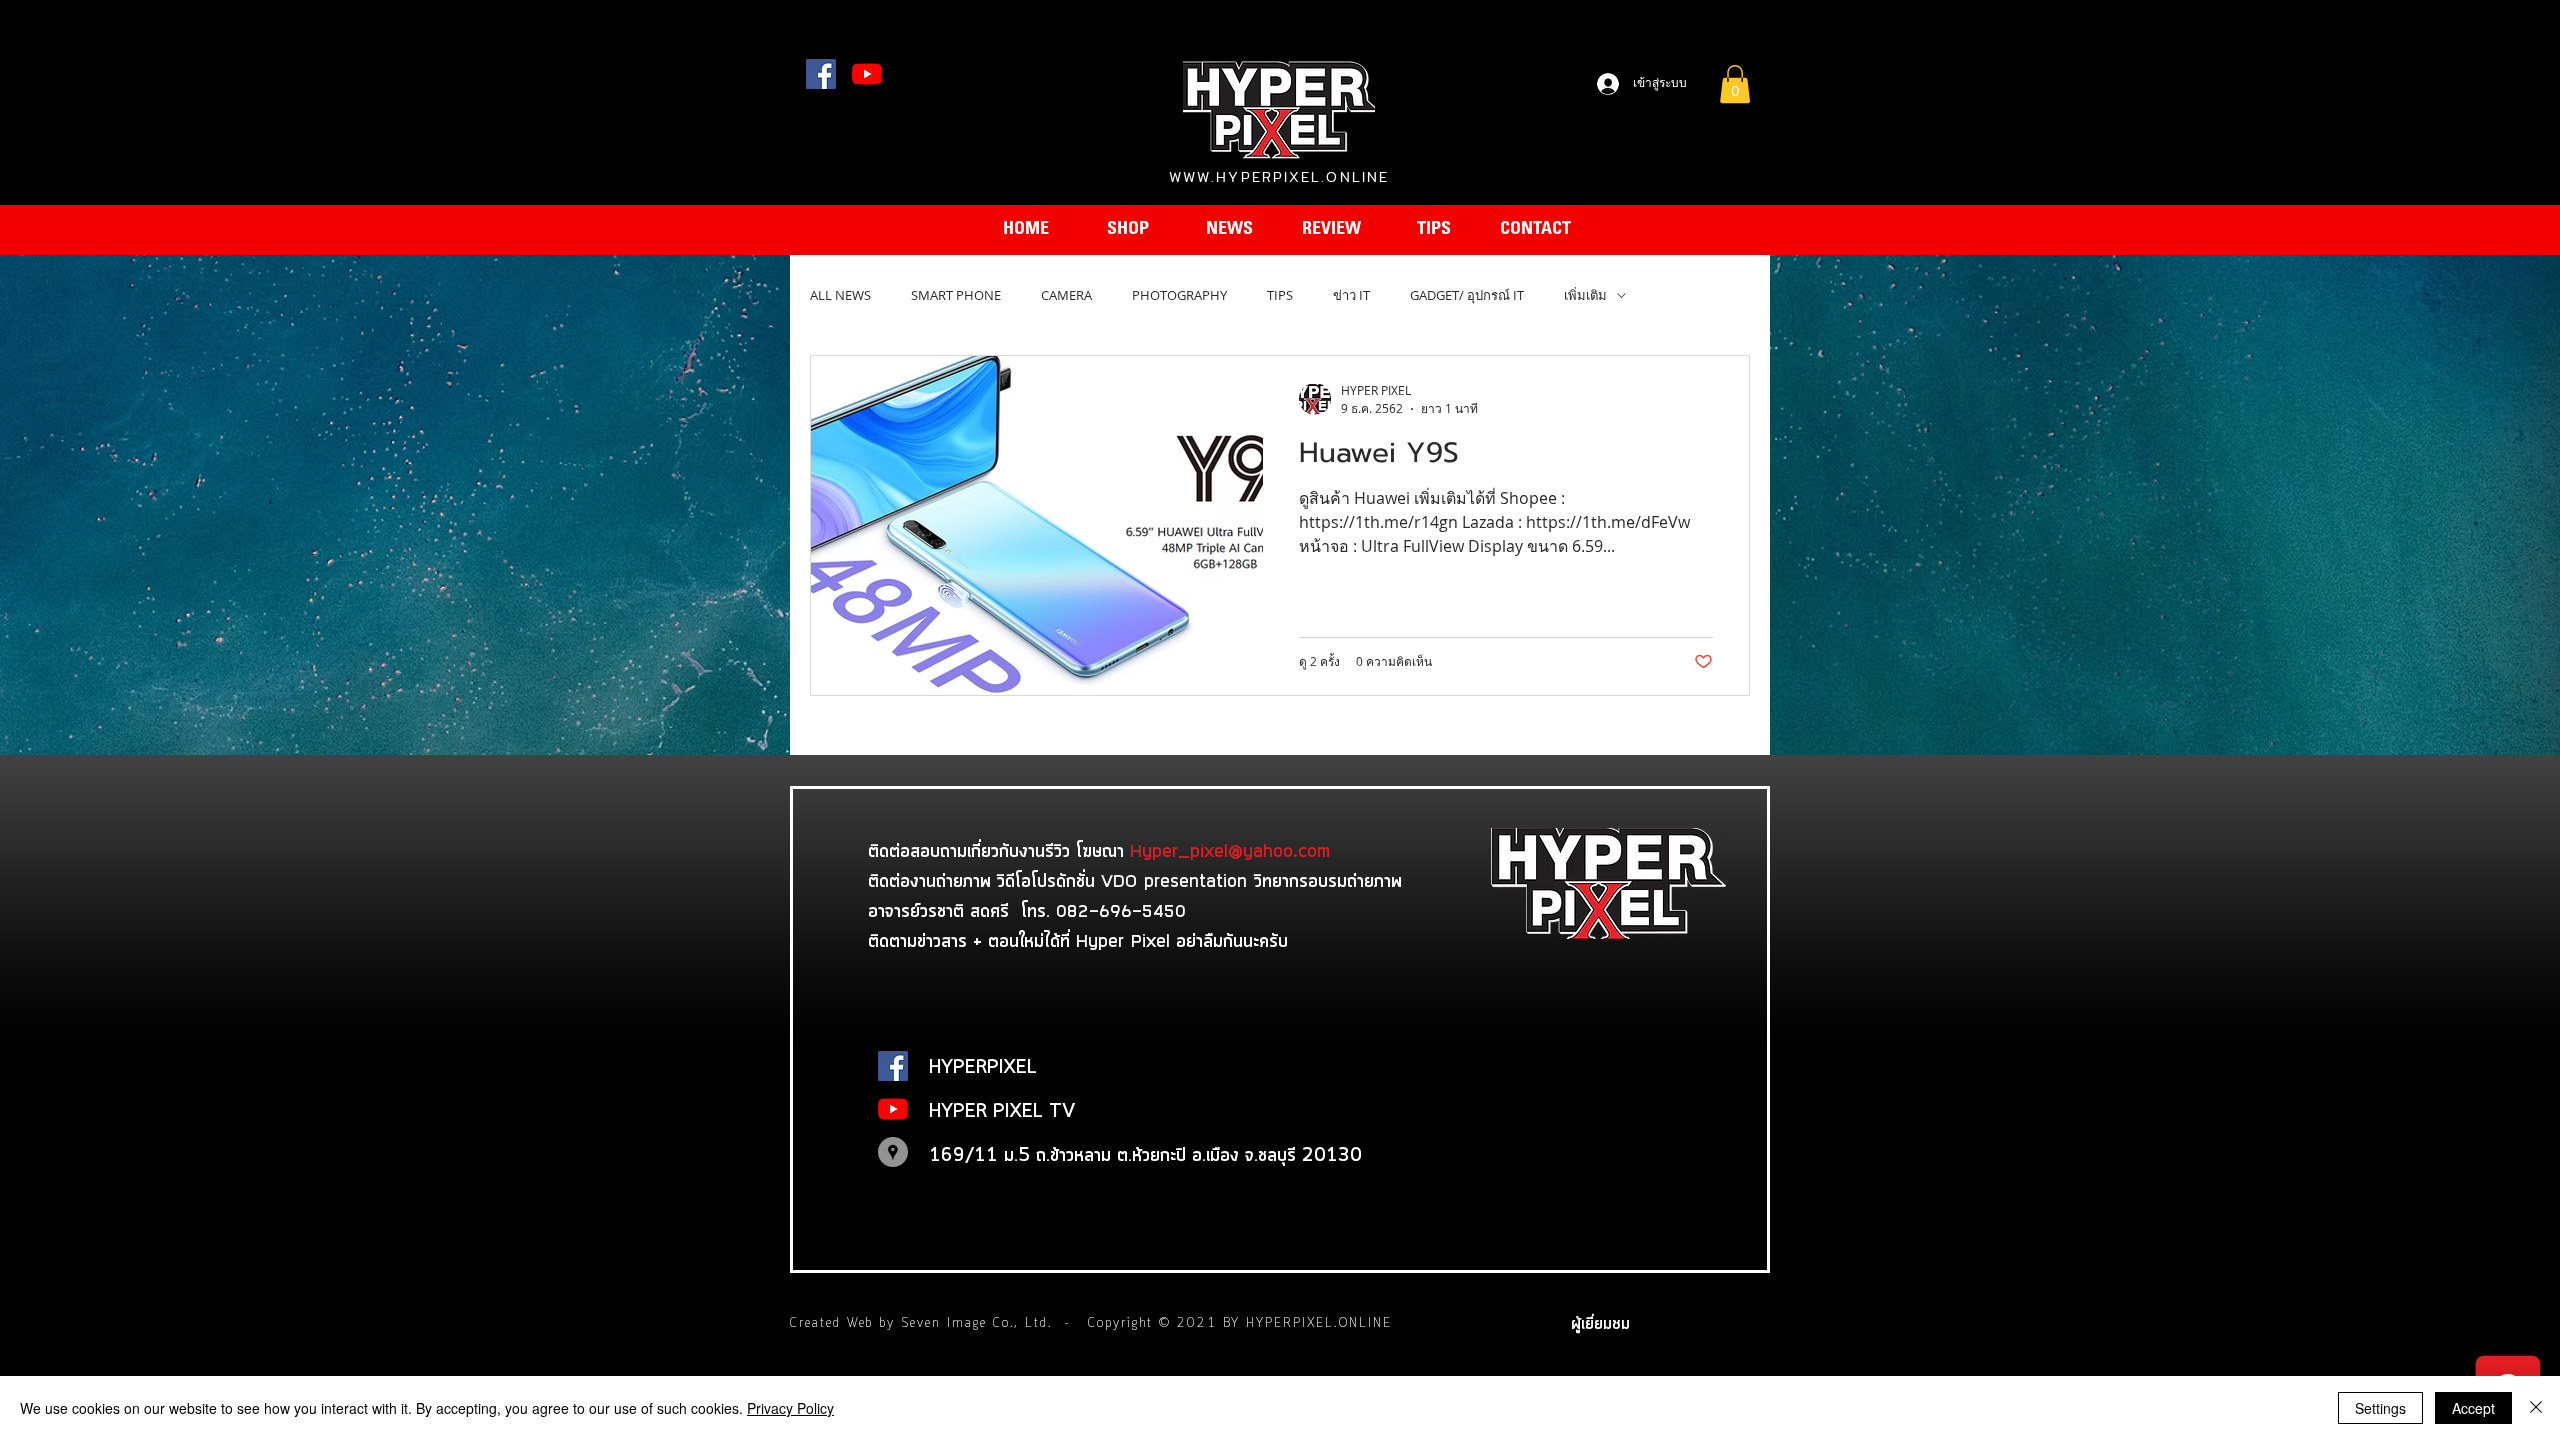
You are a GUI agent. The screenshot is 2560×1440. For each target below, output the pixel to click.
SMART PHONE (956, 295)
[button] (1735, 84)
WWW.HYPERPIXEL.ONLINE (1279, 177)
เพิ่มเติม (1585, 295)
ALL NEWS (840, 295)
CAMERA (1066, 295)
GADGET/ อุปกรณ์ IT (1467, 295)
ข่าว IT (1351, 295)
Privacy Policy (790, 1408)
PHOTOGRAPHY (1179, 295)
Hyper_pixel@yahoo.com (1230, 850)
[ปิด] (2536, 1408)
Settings (2380, 1408)
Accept (2473, 1408)
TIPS (1280, 295)
